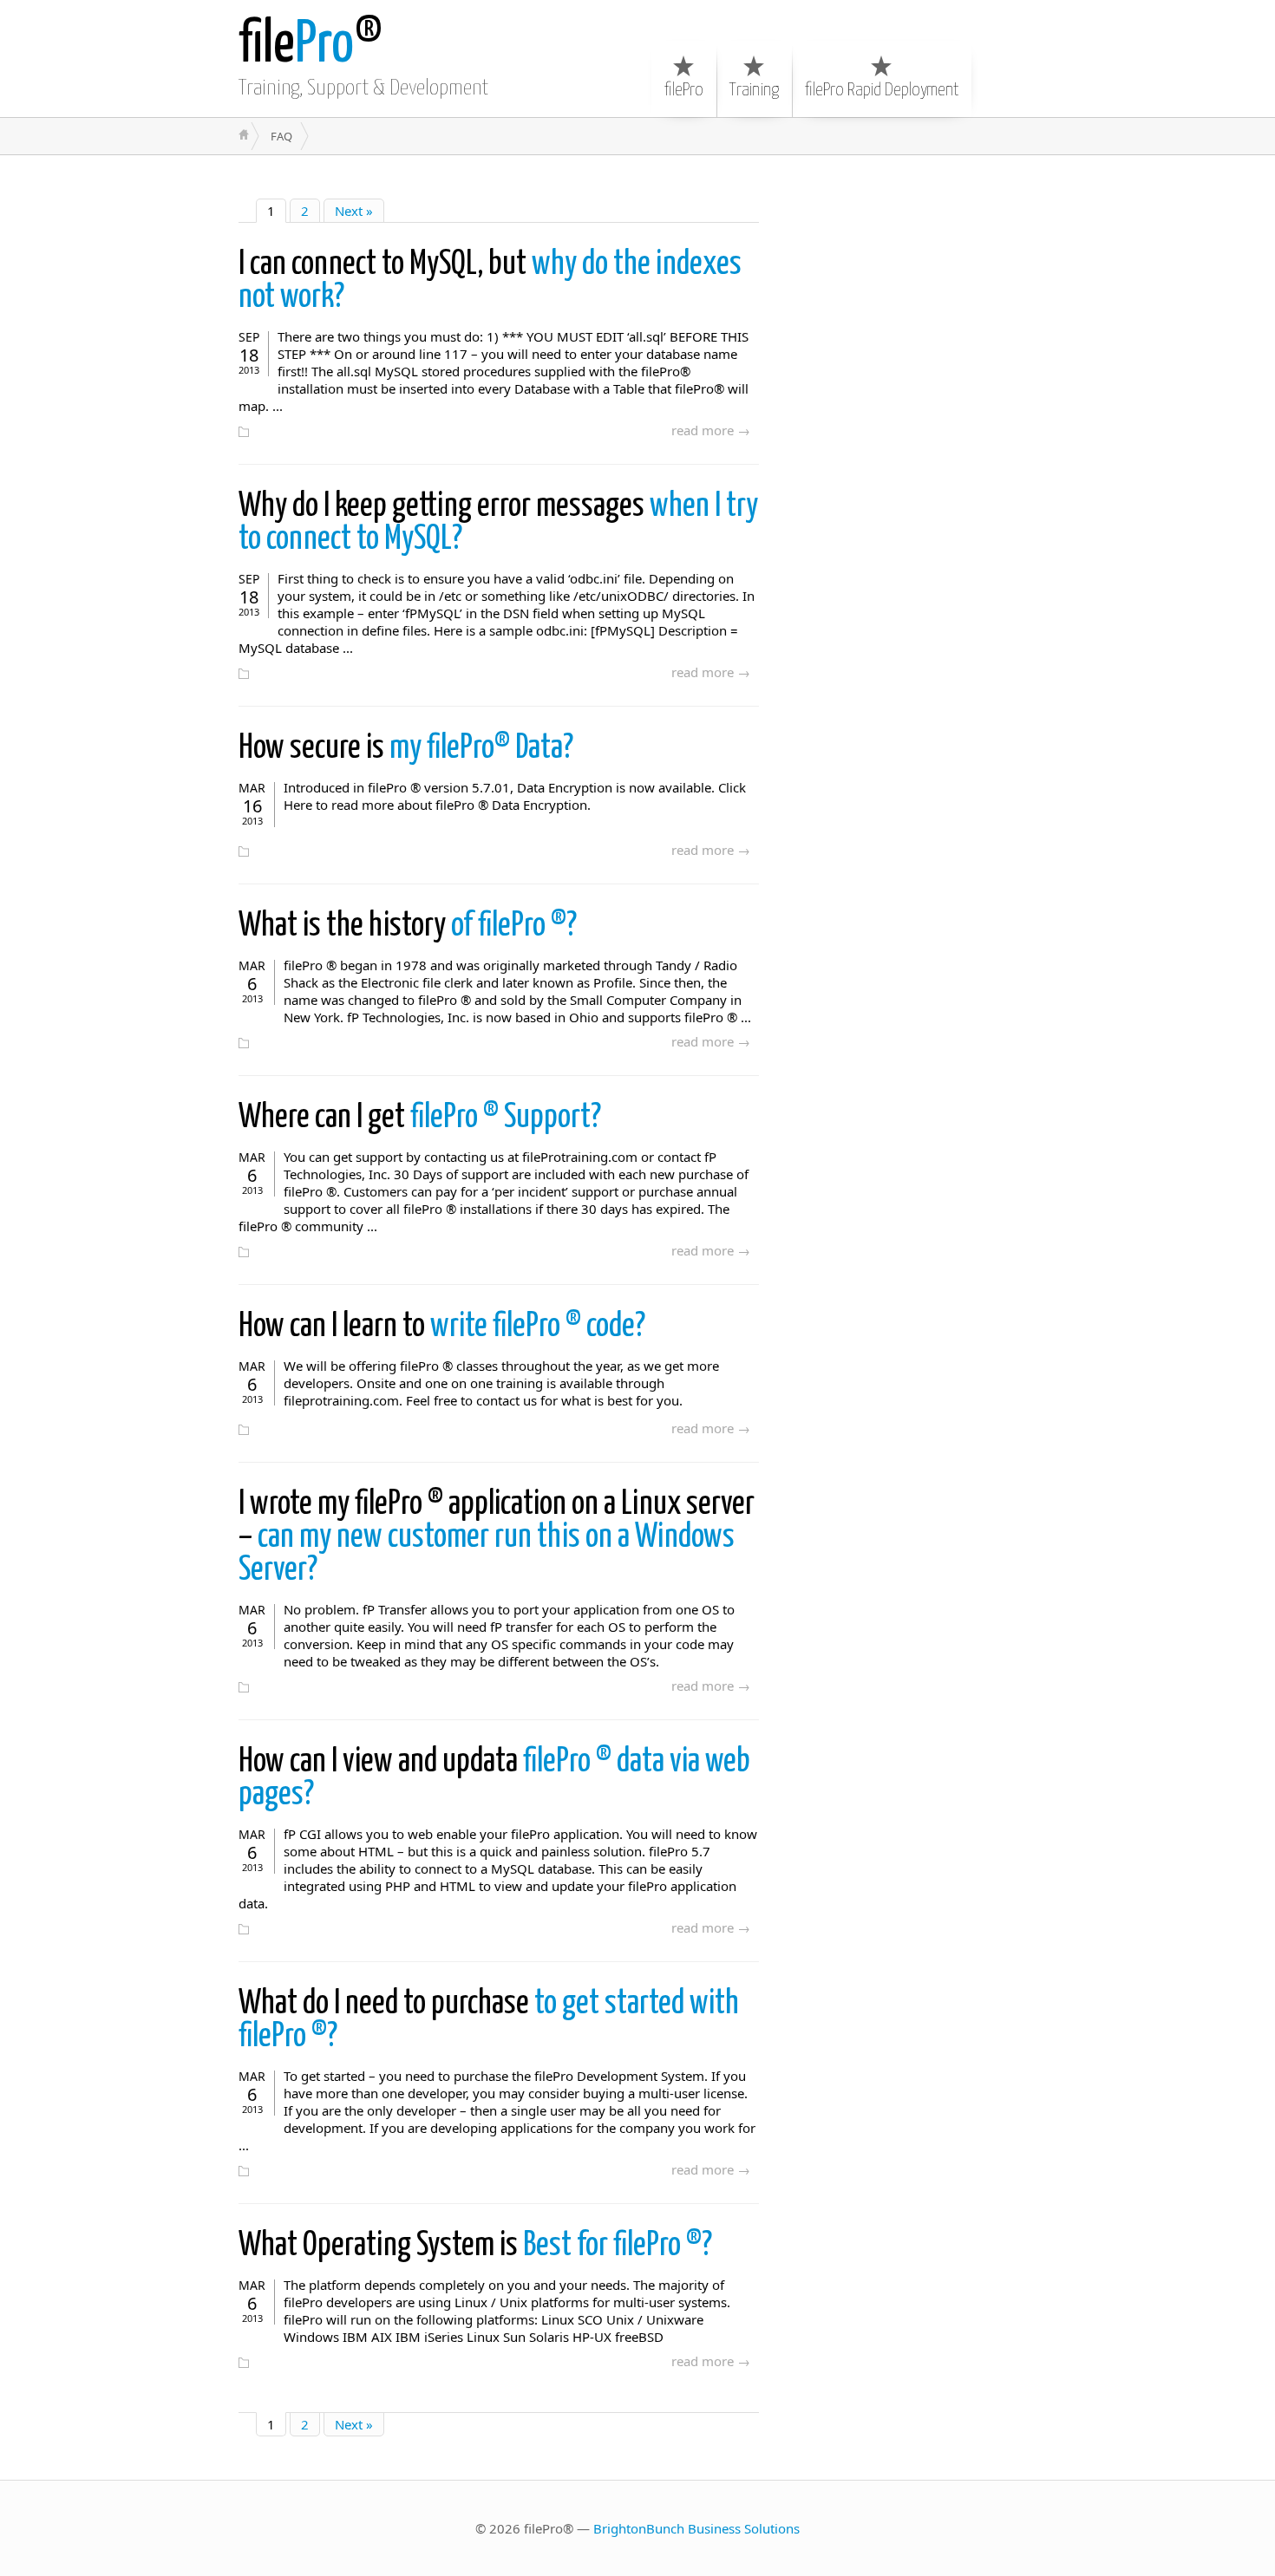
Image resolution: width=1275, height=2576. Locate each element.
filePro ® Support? (420, 1118)
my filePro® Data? (406, 749)
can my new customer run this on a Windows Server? (497, 1538)
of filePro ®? (408, 926)
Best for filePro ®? (475, 2246)
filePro (684, 90)
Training (754, 90)
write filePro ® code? (442, 1327)
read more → (711, 430)
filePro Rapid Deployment (882, 90)
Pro (296, 46)
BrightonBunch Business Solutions (696, 2528)
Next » (354, 211)
